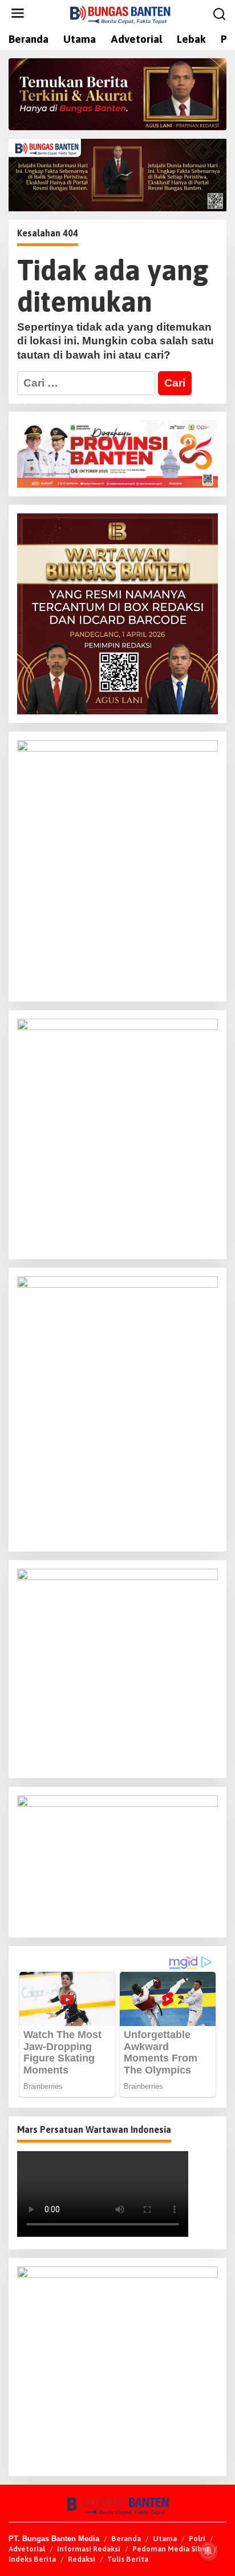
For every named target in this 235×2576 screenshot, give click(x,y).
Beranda (126, 2539)
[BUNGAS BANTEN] (120, 14)
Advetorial (27, 2549)
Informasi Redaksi (89, 2549)
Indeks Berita (32, 2559)
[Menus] (18, 14)
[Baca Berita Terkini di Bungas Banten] (117, 94)
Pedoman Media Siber (171, 2549)
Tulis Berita (128, 2559)
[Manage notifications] (208, 2551)
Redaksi (82, 2559)
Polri (197, 2539)
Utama (165, 2539)
